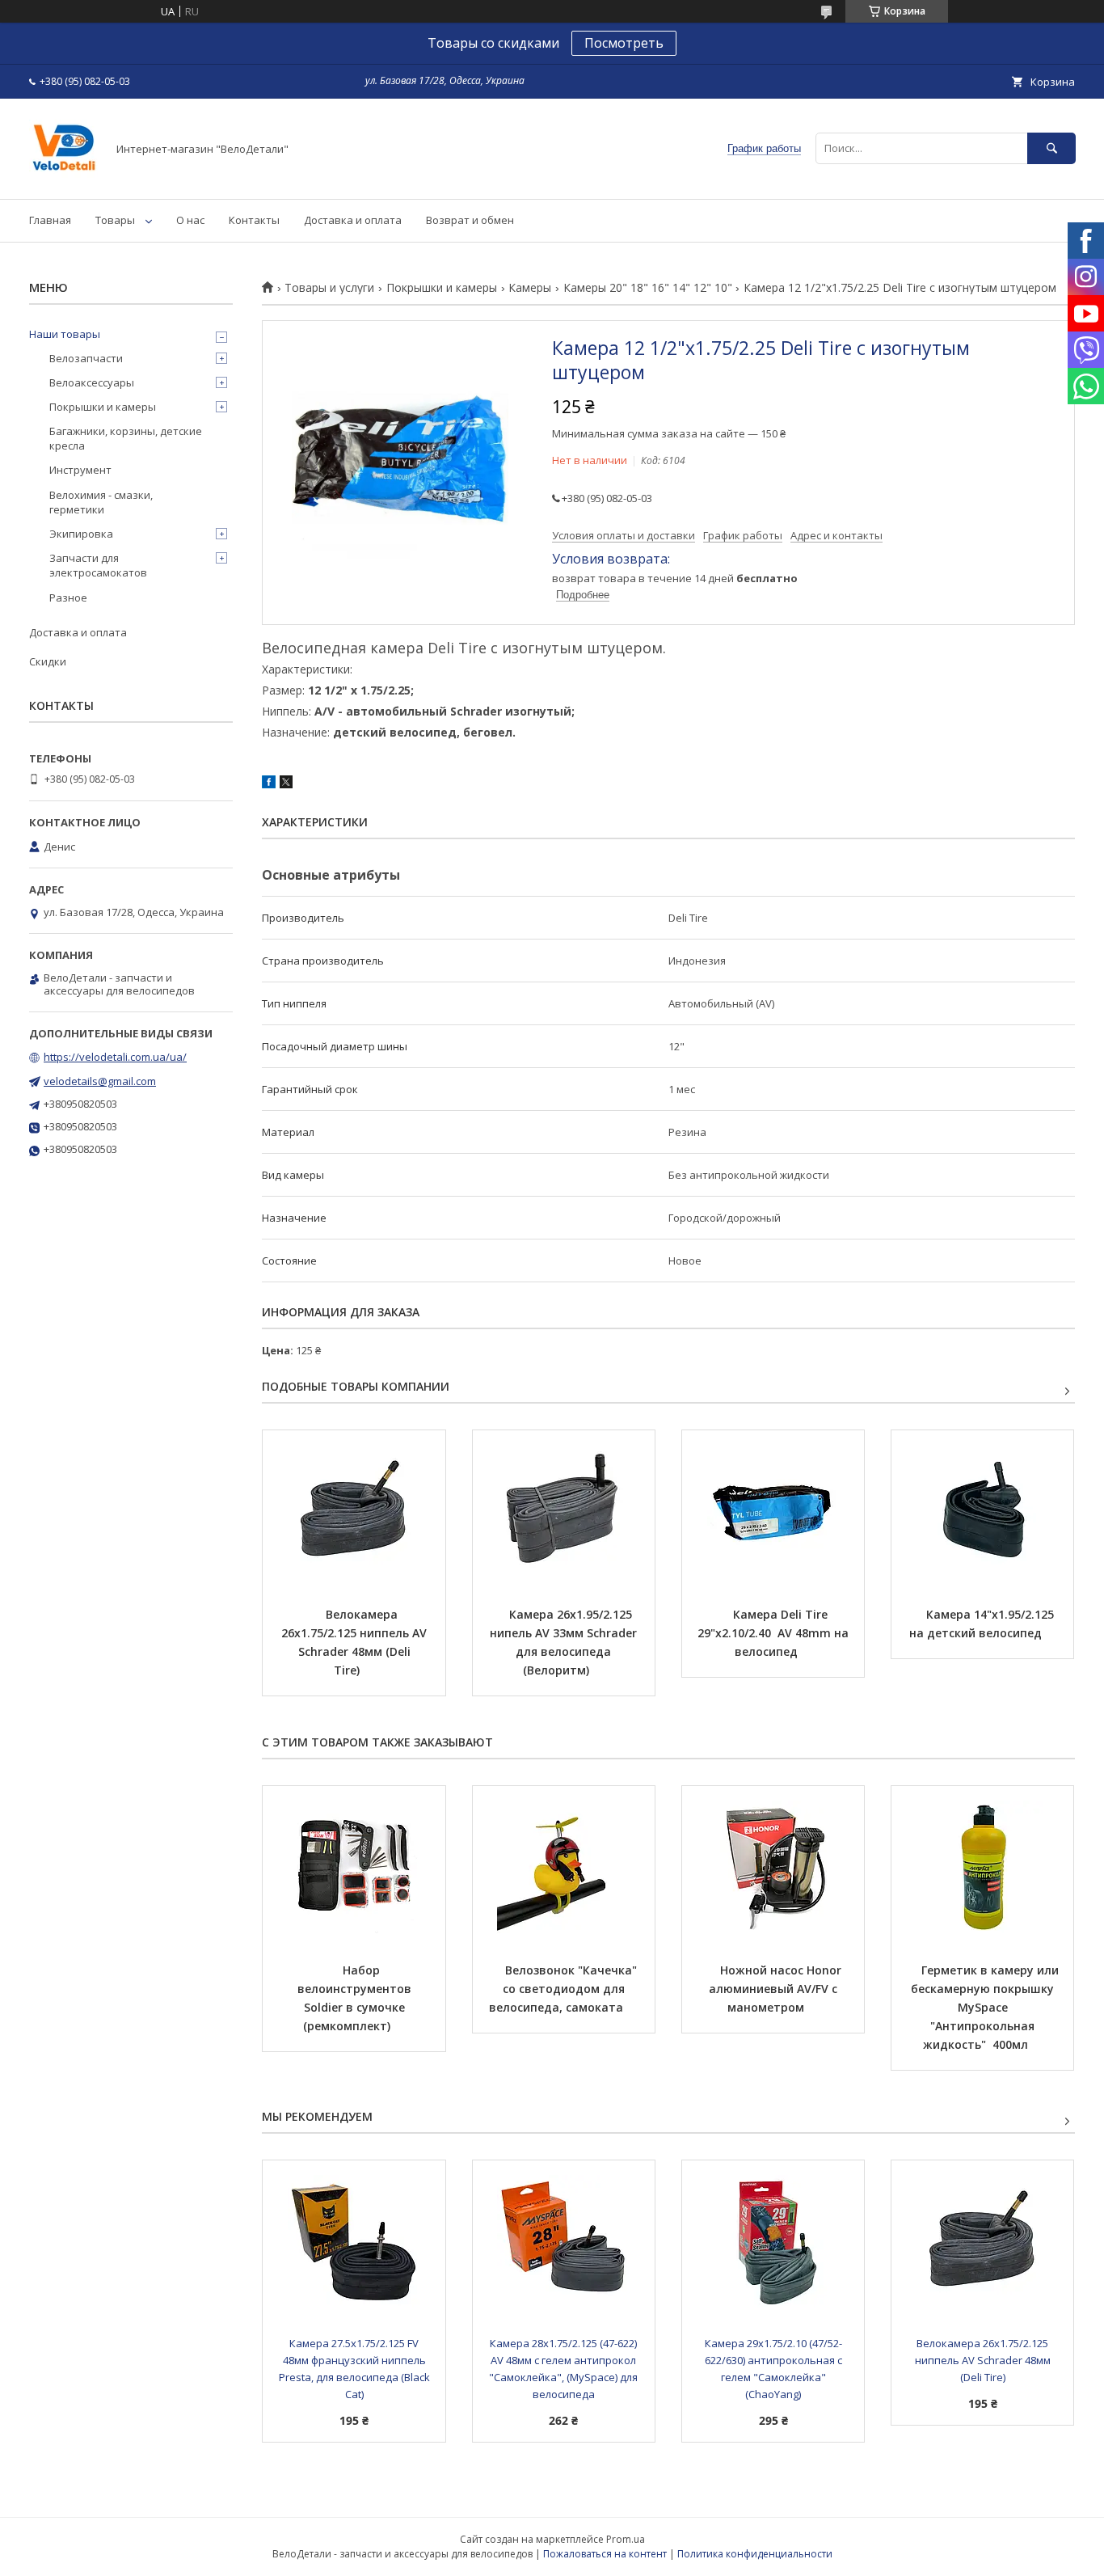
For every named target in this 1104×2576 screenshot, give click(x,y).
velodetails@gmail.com (100, 1081)
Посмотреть (624, 43)
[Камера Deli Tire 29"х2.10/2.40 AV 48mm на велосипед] (773, 1511)
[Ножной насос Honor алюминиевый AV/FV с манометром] (773, 1867)
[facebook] (269, 784)
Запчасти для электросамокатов (98, 565)
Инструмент (80, 470)
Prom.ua (626, 2539)
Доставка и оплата (353, 220)
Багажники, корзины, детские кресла (126, 438)
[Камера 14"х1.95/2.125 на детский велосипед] (982, 1511)
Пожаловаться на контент (605, 2554)
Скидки (48, 661)
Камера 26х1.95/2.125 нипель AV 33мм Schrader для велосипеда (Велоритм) (565, 1642)
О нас (190, 220)
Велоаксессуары (92, 382)
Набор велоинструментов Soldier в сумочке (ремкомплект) (356, 1998)
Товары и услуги (329, 288)
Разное (68, 598)
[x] (286, 784)
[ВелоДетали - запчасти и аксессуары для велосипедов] (63, 178)
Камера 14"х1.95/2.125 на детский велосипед (983, 1624)
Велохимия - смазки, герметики (101, 502)
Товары (115, 220)
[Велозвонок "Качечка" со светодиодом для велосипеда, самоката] (564, 1867)
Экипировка (81, 534)
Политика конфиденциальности (755, 2554)
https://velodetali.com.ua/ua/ (115, 1057)
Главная (50, 220)
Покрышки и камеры (442, 288)
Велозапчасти (86, 358)
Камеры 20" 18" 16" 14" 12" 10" (648, 288)
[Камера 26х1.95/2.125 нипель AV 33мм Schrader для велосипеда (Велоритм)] (564, 1511)
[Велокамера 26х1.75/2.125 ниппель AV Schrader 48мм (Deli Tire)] (354, 1511)
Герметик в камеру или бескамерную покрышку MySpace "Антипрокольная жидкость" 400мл (986, 2007)
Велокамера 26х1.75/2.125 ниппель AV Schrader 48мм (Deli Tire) (356, 1642)
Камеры (530, 288)
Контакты (254, 220)
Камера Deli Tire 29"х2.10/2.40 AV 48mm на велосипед (775, 1633)
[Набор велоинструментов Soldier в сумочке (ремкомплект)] (354, 1867)
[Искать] (1051, 148)
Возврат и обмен (470, 220)
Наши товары (65, 334)
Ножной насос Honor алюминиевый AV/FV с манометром (777, 1989)
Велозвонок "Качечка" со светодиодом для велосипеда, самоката (565, 1989)
